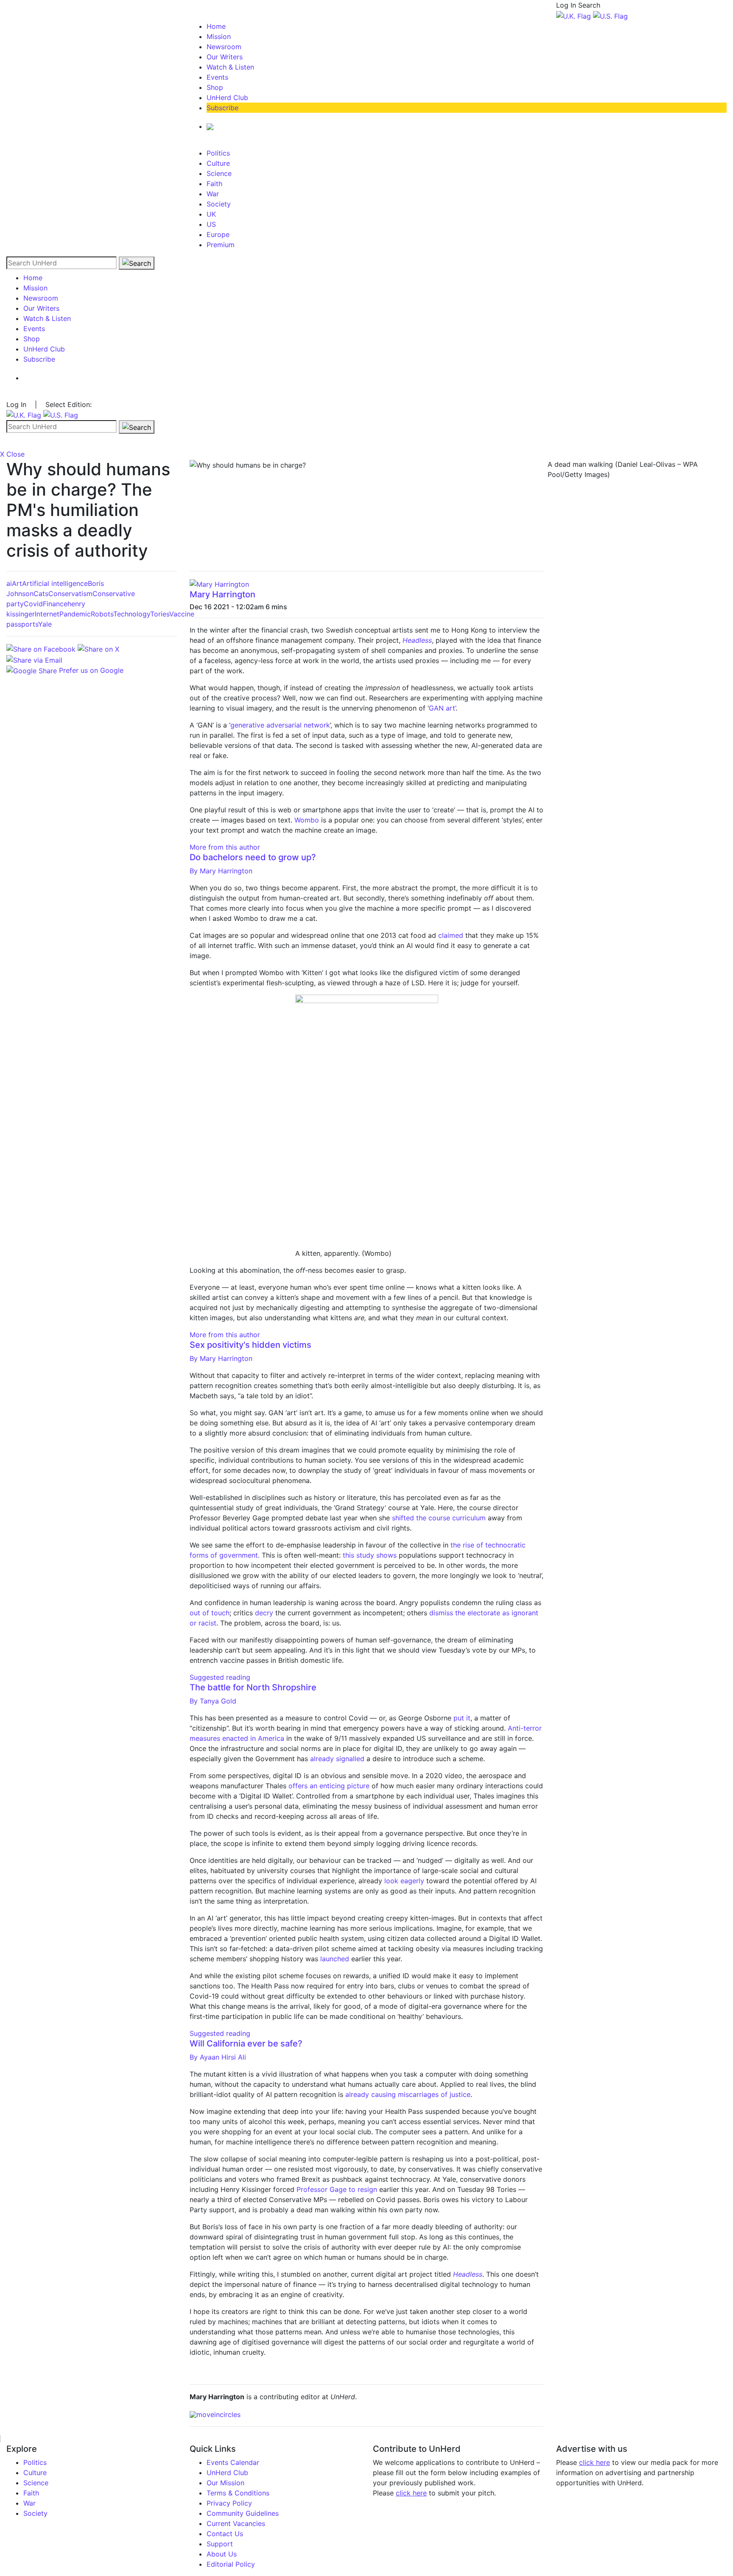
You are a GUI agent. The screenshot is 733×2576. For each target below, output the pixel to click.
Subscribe (222, 108)
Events (217, 77)
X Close (12, 454)
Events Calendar (233, 2462)
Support (220, 2544)
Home (216, 26)
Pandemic (75, 614)
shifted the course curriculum (439, 1518)
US (211, 224)
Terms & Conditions (238, 2493)
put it (461, 1718)
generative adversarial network (280, 725)
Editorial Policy (231, 2564)
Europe (218, 234)
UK (211, 214)
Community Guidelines (243, 2513)
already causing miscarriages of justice (408, 2094)
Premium (221, 245)
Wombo (307, 820)
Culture (218, 163)
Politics (218, 153)
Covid (33, 604)
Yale (45, 624)
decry (264, 1613)
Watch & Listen (230, 67)
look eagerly (404, 1881)
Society (219, 204)
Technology (132, 614)
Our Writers (225, 57)
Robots (102, 614)
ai (9, 583)
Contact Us (225, 2534)
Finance (55, 604)
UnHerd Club (227, 98)
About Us (222, 2554)
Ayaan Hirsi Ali (218, 2057)
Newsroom (224, 47)
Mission (219, 36)
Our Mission (225, 2483)
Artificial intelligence (55, 583)
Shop (215, 87)
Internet (47, 614)
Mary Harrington (222, 594)
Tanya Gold (213, 1701)
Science (219, 173)
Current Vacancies (236, 2523)
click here (411, 2493)
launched (335, 1959)
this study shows (370, 1555)
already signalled (337, 1759)
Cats (41, 594)
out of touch (210, 1613)
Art (17, 583)
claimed (451, 935)
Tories (160, 614)
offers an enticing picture (329, 1786)
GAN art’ (442, 708)
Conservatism (70, 594)
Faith (214, 184)
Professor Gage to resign (337, 2189)
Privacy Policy (229, 2503)
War (213, 194)
